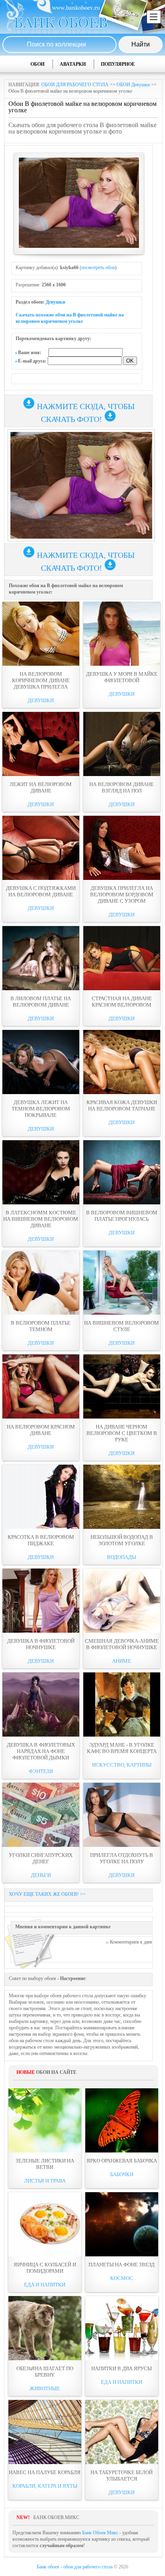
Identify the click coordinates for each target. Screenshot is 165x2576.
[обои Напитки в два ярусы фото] (122, 2328)
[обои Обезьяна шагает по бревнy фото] (45, 2328)
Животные (45, 2389)
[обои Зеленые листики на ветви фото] (45, 2120)
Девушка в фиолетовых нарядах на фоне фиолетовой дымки (41, 1751)
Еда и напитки (45, 2285)
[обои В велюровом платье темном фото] (41, 1283)
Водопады (122, 1557)
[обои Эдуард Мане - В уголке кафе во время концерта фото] (122, 1704)
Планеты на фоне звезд (122, 2265)
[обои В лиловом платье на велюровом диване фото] (41, 958)
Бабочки (122, 2174)
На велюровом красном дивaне (41, 1430)
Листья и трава (45, 2181)
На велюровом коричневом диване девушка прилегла (41, 680)
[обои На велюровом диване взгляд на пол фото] (122, 744)
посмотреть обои (98, 268)
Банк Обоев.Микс (100, 2533)
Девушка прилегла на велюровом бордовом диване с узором (122, 895)
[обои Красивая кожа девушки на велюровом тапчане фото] (122, 1062)
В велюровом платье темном (41, 1326)
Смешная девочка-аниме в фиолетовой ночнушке (122, 1644)
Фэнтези (41, 1771)
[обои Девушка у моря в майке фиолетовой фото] (122, 634)
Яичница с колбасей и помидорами (45, 2268)
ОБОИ (37, 64)
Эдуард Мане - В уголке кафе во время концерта (122, 1748)
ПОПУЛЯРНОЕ (118, 64)
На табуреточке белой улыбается (122, 2476)
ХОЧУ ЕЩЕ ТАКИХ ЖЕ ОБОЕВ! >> (47, 1894)
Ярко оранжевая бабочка (122, 2161)
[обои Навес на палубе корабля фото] (45, 2432)
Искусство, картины (122, 1765)
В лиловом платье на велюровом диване (41, 1002)
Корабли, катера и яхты (45, 2486)
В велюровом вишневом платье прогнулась (122, 1216)
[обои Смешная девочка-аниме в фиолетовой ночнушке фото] (122, 1601)
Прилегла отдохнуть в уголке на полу (122, 1858)
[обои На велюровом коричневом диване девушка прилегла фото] (41, 634)
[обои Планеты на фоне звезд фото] (122, 2224)
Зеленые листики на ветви (45, 2164)
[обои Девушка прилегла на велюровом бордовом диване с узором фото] (122, 848)
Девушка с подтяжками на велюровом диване (41, 891)
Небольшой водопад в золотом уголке (122, 1540)
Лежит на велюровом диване (41, 787)
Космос (122, 2278)
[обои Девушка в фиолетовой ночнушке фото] (41, 1601)
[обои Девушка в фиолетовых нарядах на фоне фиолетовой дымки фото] (41, 1704)
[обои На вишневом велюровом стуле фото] (122, 1283)
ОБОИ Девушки (133, 85)
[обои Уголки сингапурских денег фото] (41, 1815)
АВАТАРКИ (73, 64)
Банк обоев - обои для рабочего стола (75, 2567)
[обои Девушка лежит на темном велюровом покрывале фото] (41, 1062)
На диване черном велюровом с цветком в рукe (122, 1433)
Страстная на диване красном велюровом (122, 1002)
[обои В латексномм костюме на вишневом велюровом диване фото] (41, 1172)
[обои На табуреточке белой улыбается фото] (122, 2432)
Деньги (41, 1875)
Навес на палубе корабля (45, 2472)
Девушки (55, 302)
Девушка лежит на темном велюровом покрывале (41, 1109)
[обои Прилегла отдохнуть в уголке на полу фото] (122, 1815)
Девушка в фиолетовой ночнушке (41, 1644)
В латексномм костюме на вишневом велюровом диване (41, 1219)
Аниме (122, 1661)
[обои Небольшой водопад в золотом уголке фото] (122, 1497)
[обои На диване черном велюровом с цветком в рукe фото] (122, 1386)
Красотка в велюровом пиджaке (41, 1540)
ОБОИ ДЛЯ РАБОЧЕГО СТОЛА (75, 85)
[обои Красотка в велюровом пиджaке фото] (41, 1497)
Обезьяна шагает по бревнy (45, 2372)
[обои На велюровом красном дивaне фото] (41, 1386)
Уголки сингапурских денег (41, 1858)
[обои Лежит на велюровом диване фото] (41, 744)
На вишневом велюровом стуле (122, 1326)
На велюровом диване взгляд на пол (122, 787)
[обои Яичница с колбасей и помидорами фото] (45, 2224)
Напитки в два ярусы (122, 2368)
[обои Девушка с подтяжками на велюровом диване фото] (41, 848)
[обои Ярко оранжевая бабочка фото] (122, 2120)
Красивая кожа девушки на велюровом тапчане (122, 1106)
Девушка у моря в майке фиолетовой (122, 677)
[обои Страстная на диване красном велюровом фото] (122, 958)
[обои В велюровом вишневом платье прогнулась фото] (122, 1172)
